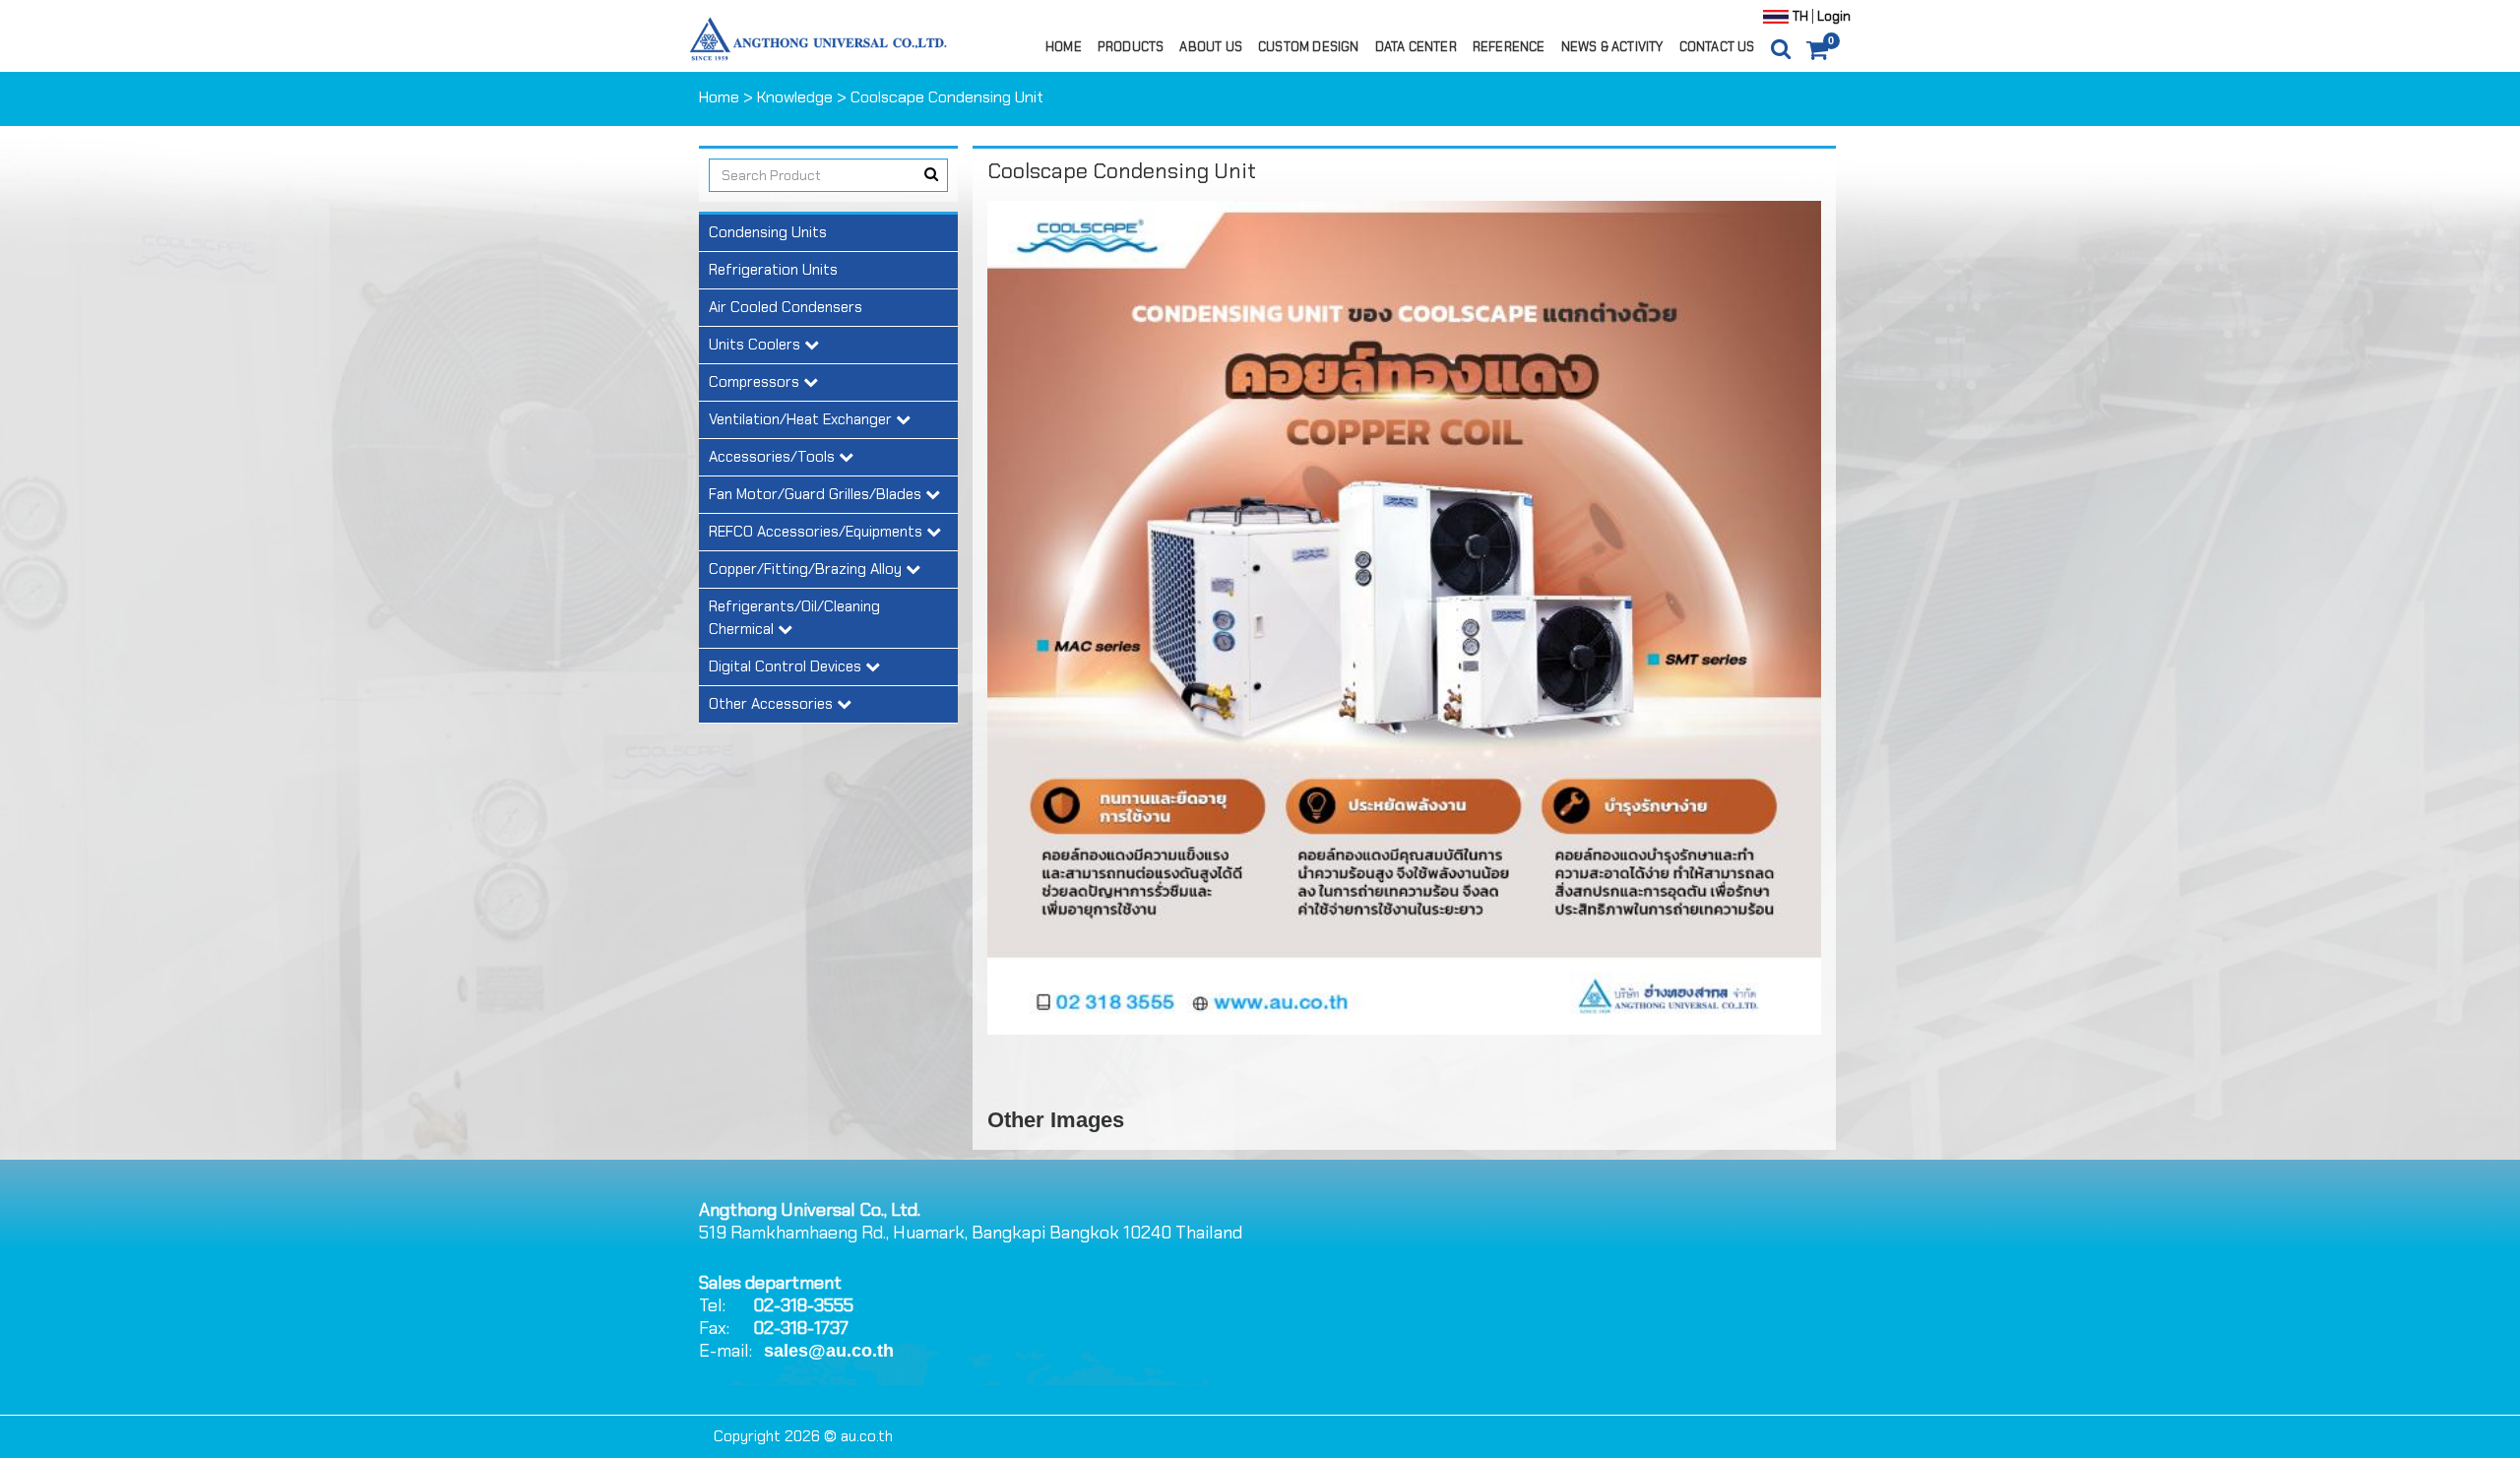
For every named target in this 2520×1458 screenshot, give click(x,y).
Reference (1509, 47)
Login (1832, 16)
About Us (1211, 47)
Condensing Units (768, 232)
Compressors (756, 382)
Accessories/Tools (774, 457)
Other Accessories (773, 704)
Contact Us (1717, 47)
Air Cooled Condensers (786, 307)
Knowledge (795, 97)
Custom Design (1309, 47)
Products (1131, 47)
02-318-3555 (803, 1305)
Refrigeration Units (773, 270)
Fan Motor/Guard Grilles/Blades (817, 494)
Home (1064, 47)
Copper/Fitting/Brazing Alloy (807, 569)
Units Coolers (756, 345)
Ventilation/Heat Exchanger (802, 419)
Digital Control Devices (787, 666)
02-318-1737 (801, 1328)
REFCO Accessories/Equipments (818, 532)
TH (1800, 16)
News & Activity (1612, 47)
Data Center (1416, 47)
